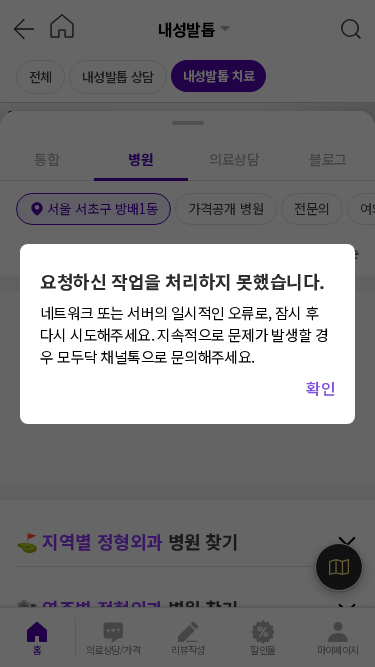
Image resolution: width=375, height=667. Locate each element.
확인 (320, 388)
